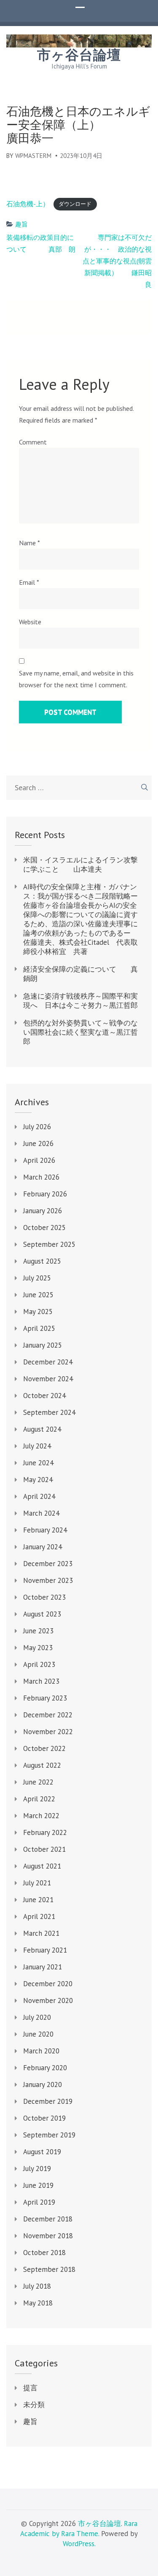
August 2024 (42, 1429)
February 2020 (45, 2068)
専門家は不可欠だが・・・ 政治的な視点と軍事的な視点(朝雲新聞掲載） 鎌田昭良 (117, 261)
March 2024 (41, 1513)
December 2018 (48, 2219)
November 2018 (48, 2236)
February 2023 (45, 1698)
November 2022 (48, 1732)
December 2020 (48, 1984)
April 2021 (39, 1916)
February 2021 (45, 1950)
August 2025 (42, 1261)
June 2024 (38, 1463)
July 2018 (37, 2286)
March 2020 (41, 2051)
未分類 (34, 2405)
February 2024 (45, 1530)
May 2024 (38, 1480)
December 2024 (48, 1362)
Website (30, 622)
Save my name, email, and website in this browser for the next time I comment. (76, 679)
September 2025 (49, 1244)
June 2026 (38, 1143)
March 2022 (41, 1816)
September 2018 (49, 2269)
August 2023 (42, 1614)
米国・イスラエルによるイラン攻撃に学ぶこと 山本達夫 (80, 865)
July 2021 (37, 1883)
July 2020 (37, 2017)
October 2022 (44, 1748)
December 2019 (48, 2101)
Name (29, 543)
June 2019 (38, 2185)
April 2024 (39, 1496)
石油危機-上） (28, 204)
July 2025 (37, 1278)
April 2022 (39, 1799)
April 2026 (39, 1160)
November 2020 (48, 2000)
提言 (30, 2388)
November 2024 (48, 1379)
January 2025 (43, 1345)
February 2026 (45, 1194)
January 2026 (43, 1211)
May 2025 (38, 1312)
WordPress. (79, 2544)
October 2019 (44, 2118)
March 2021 (41, 1933)
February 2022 (45, 1832)
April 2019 (39, 2202)
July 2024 (37, 1446)
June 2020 (38, 2034)
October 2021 (44, 1849)
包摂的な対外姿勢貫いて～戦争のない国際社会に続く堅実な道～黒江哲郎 (80, 1032)
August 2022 (42, 1765)
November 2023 (48, 1580)
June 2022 (38, 1782)
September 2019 (49, 2135)
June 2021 (38, 1900)
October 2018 (44, 2253)
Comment (33, 442)
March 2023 (41, 1681)
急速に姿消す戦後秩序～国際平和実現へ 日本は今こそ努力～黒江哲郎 (80, 1001)
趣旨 (21, 224)
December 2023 (48, 1564)
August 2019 (42, 2152)
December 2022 (48, 1715)
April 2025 (39, 1328)
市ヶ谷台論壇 (79, 55)
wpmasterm (33, 156)
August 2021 (42, 1866)
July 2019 (37, 2169)
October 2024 (44, 1396)
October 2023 (44, 1597)
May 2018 (38, 2303)
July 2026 (37, 1127)
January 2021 (43, 1967)
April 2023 (39, 1664)
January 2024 (43, 1547)
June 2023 (38, 1631)
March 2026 (41, 1177)
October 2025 (44, 1228)
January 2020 (43, 2084)
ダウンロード (75, 204)
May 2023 (38, 1648)
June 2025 (38, 1295)
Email (29, 582)
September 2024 (49, 1412)
